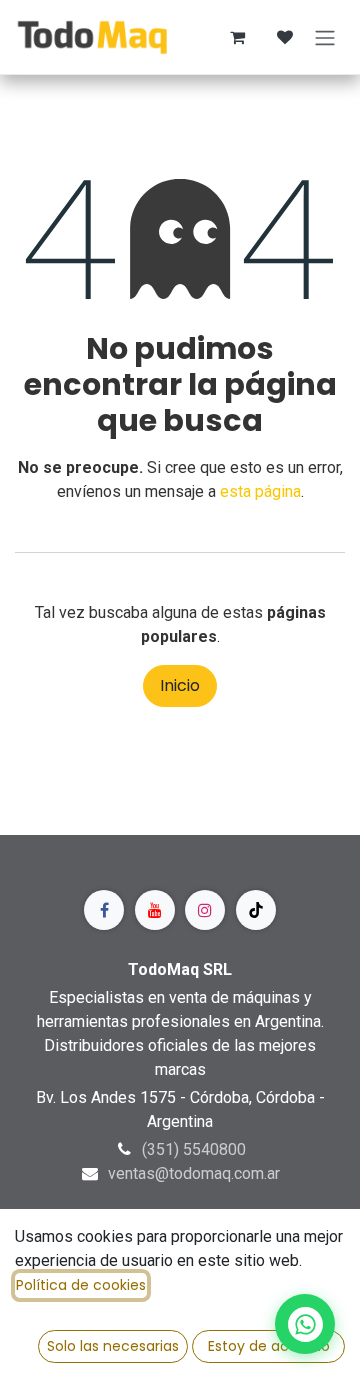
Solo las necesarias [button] (113, 1346)
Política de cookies (81, 1285)
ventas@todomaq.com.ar (194, 1173)
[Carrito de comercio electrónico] (237, 37)
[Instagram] (205, 910)
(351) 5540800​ (194, 1149)
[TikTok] (256, 910)
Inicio (180, 685)
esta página (260, 491)
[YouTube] (155, 910)
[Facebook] (104, 910)
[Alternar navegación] (325, 37)
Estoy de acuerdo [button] (269, 1346)
